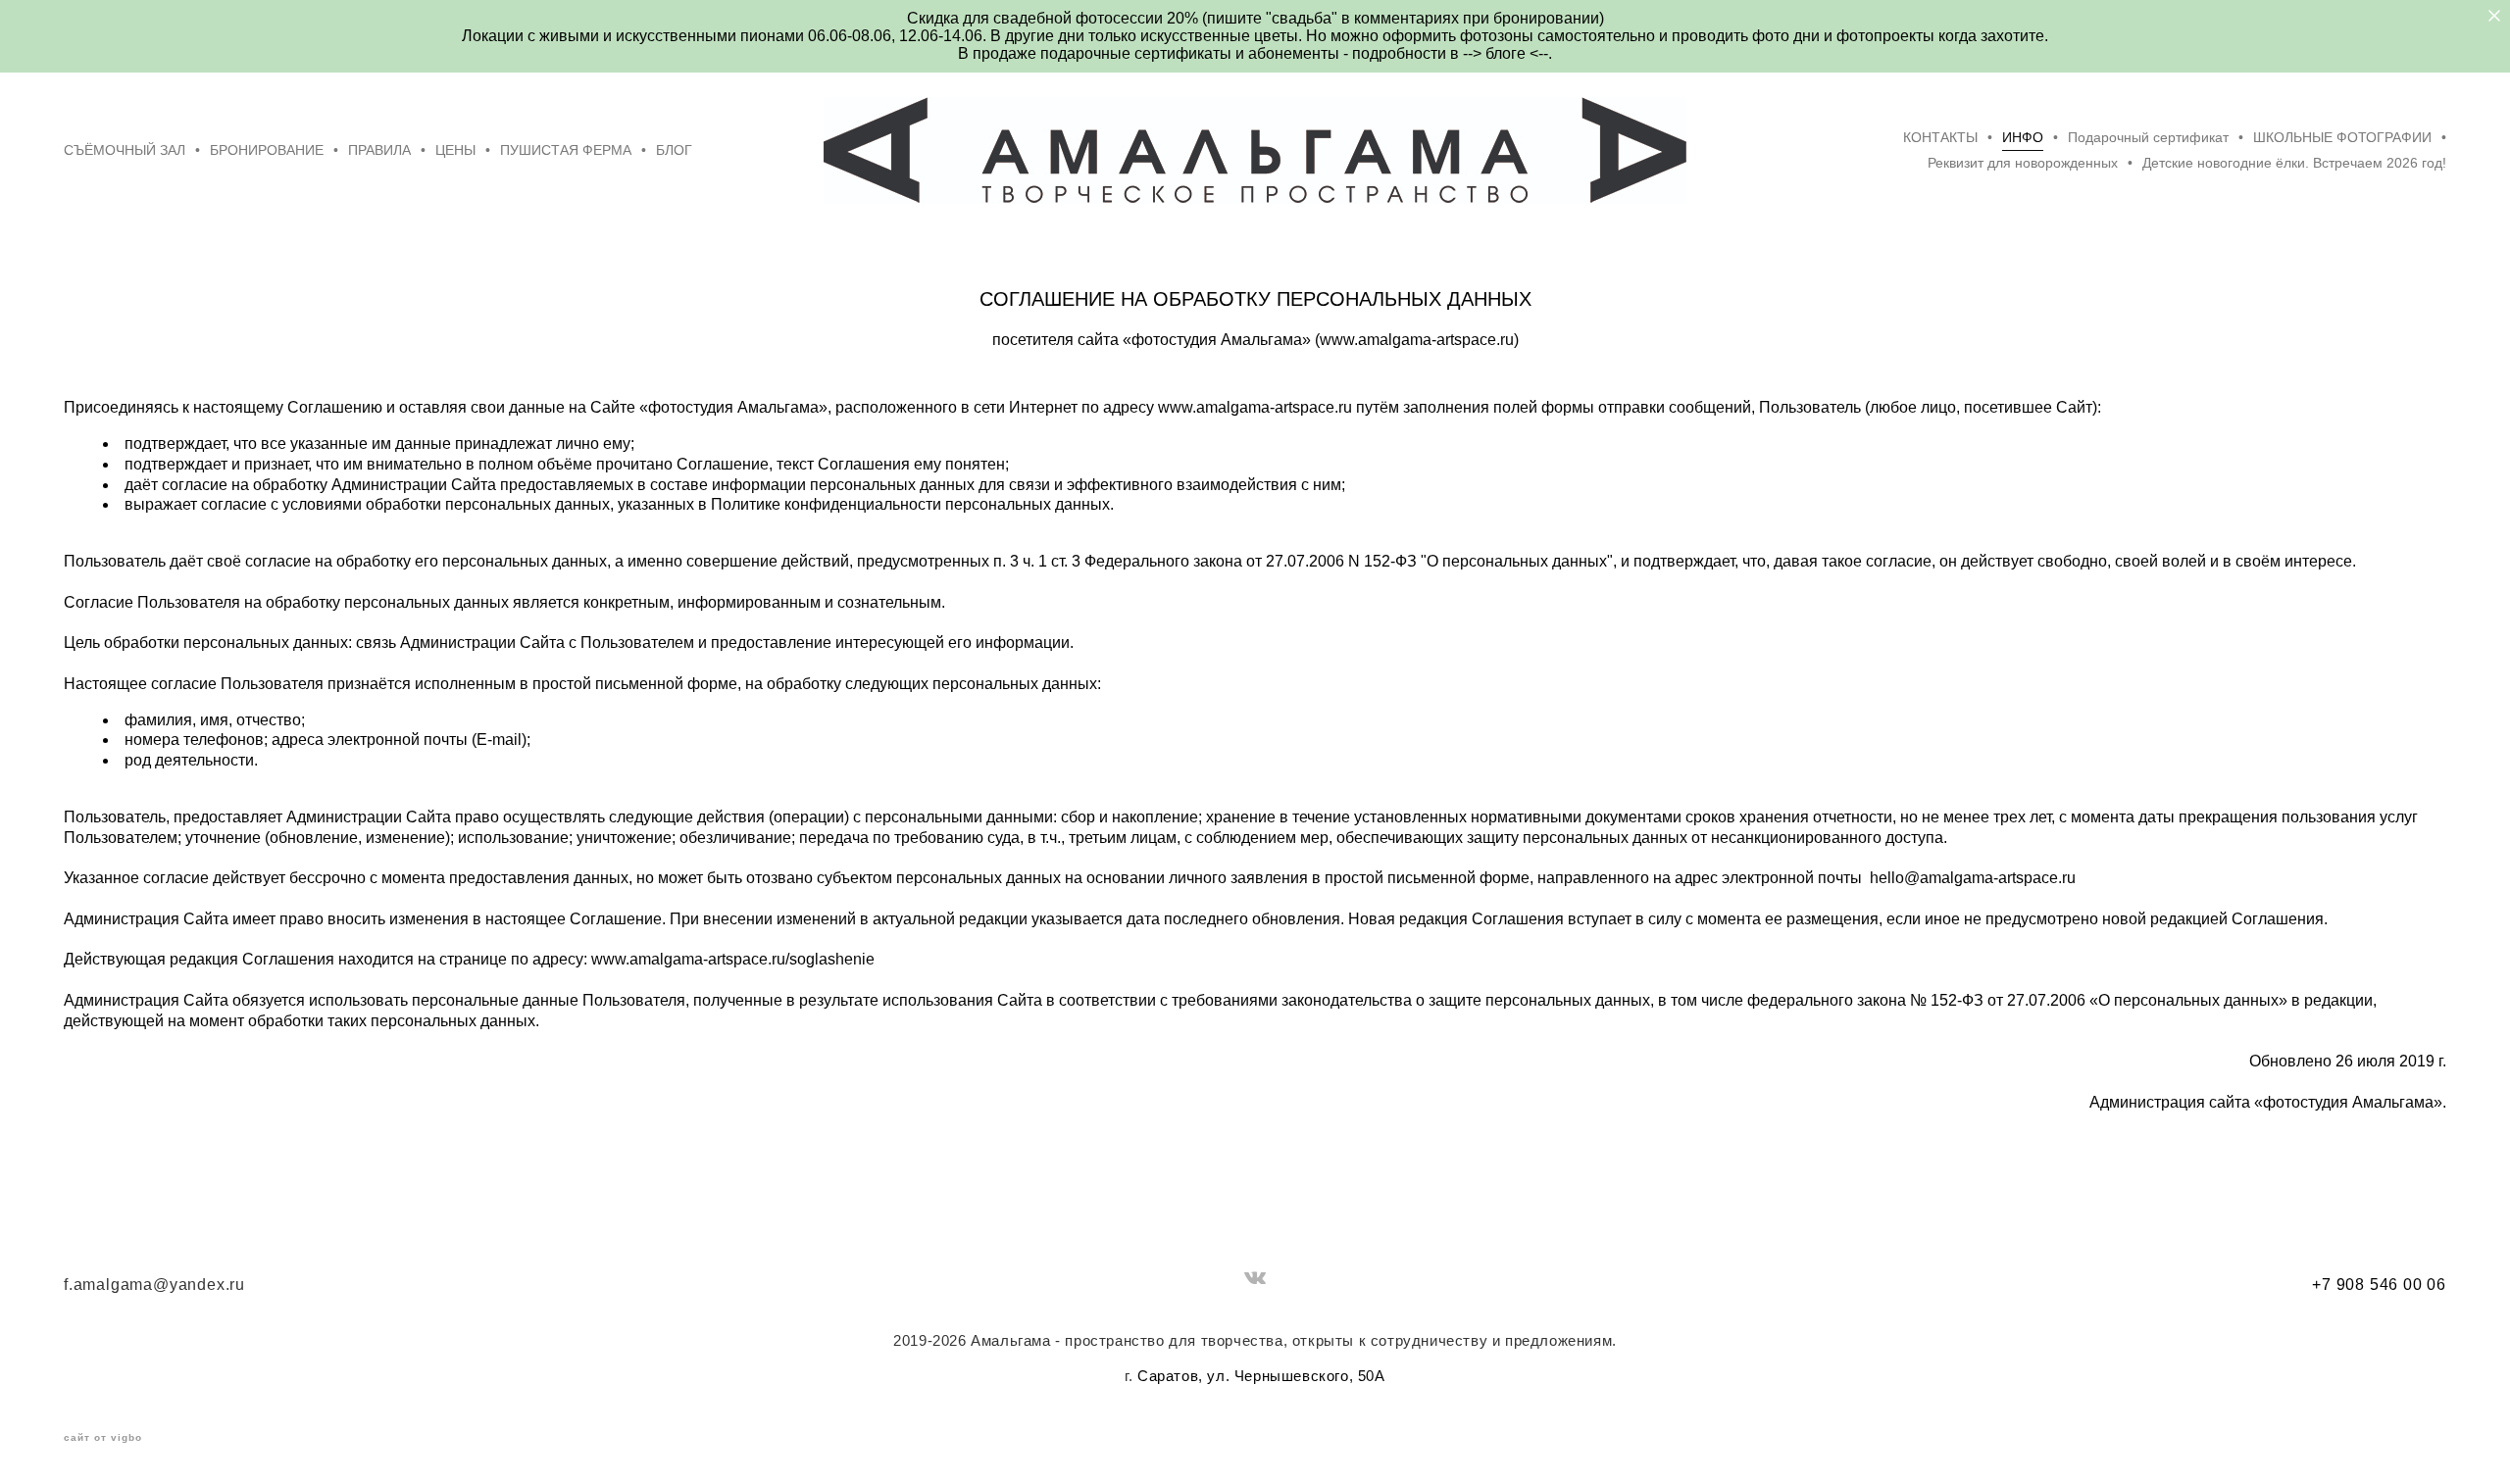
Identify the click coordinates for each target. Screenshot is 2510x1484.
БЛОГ (674, 150)
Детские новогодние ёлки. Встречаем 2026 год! (2294, 163)
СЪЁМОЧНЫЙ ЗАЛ (125, 150)
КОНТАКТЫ (1940, 137)
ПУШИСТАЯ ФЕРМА (566, 150)
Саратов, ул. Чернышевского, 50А (1261, 1376)
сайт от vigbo (103, 1438)
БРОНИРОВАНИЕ (267, 150)
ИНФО (2023, 137)
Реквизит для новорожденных (2023, 163)
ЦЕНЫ (455, 150)
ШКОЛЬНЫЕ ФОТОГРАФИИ (2342, 137)
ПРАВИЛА (379, 150)
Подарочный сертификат (2148, 137)
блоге (1507, 53)
